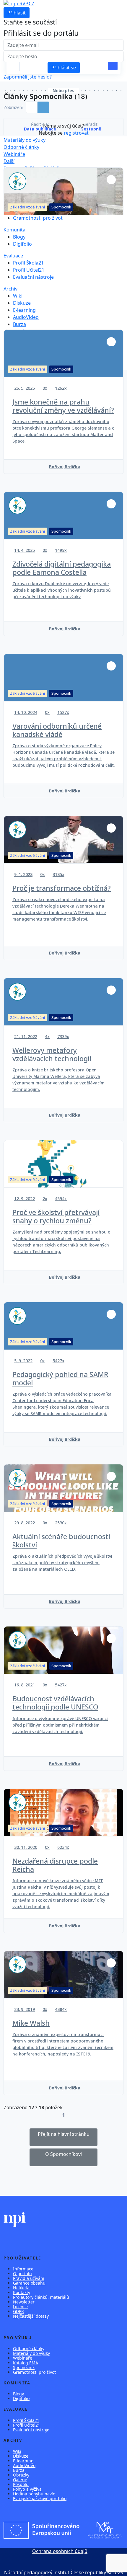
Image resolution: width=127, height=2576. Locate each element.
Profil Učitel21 (29, 270)
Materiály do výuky (25, 140)
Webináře (14, 154)
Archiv (10, 289)
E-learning (24, 310)
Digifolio (22, 244)
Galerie (20, 2480)
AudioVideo (26, 317)
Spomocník (24, 2367)
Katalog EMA (26, 2363)
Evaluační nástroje (33, 277)
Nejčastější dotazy (31, 2316)
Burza (19, 324)
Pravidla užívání (29, 2278)
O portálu (22, 2274)
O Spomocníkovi (63, 2154)
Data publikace (40, 129)
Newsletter (24, 2302)
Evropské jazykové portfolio (40, 2498)
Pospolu (21, 2484)
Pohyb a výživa (27, 2489)
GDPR (18, 2311)
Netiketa (21, 2288)
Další (9, 161)
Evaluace (13, 256)
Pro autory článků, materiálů (41, 2297)
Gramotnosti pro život (38, 218)
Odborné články (21, 147)
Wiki (18, 296)
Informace (23, 2269)
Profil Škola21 (28, 263)
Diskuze (22, 303)
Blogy (19, 237)
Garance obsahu (29, 2283)
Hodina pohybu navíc (34, 2494)
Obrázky (21, 2475)
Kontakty (22, 2292)
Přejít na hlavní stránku (64, 2134)
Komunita (14, 230)
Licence (20, 2307)
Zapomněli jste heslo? (28, 77)
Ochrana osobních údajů (60, 2551)
